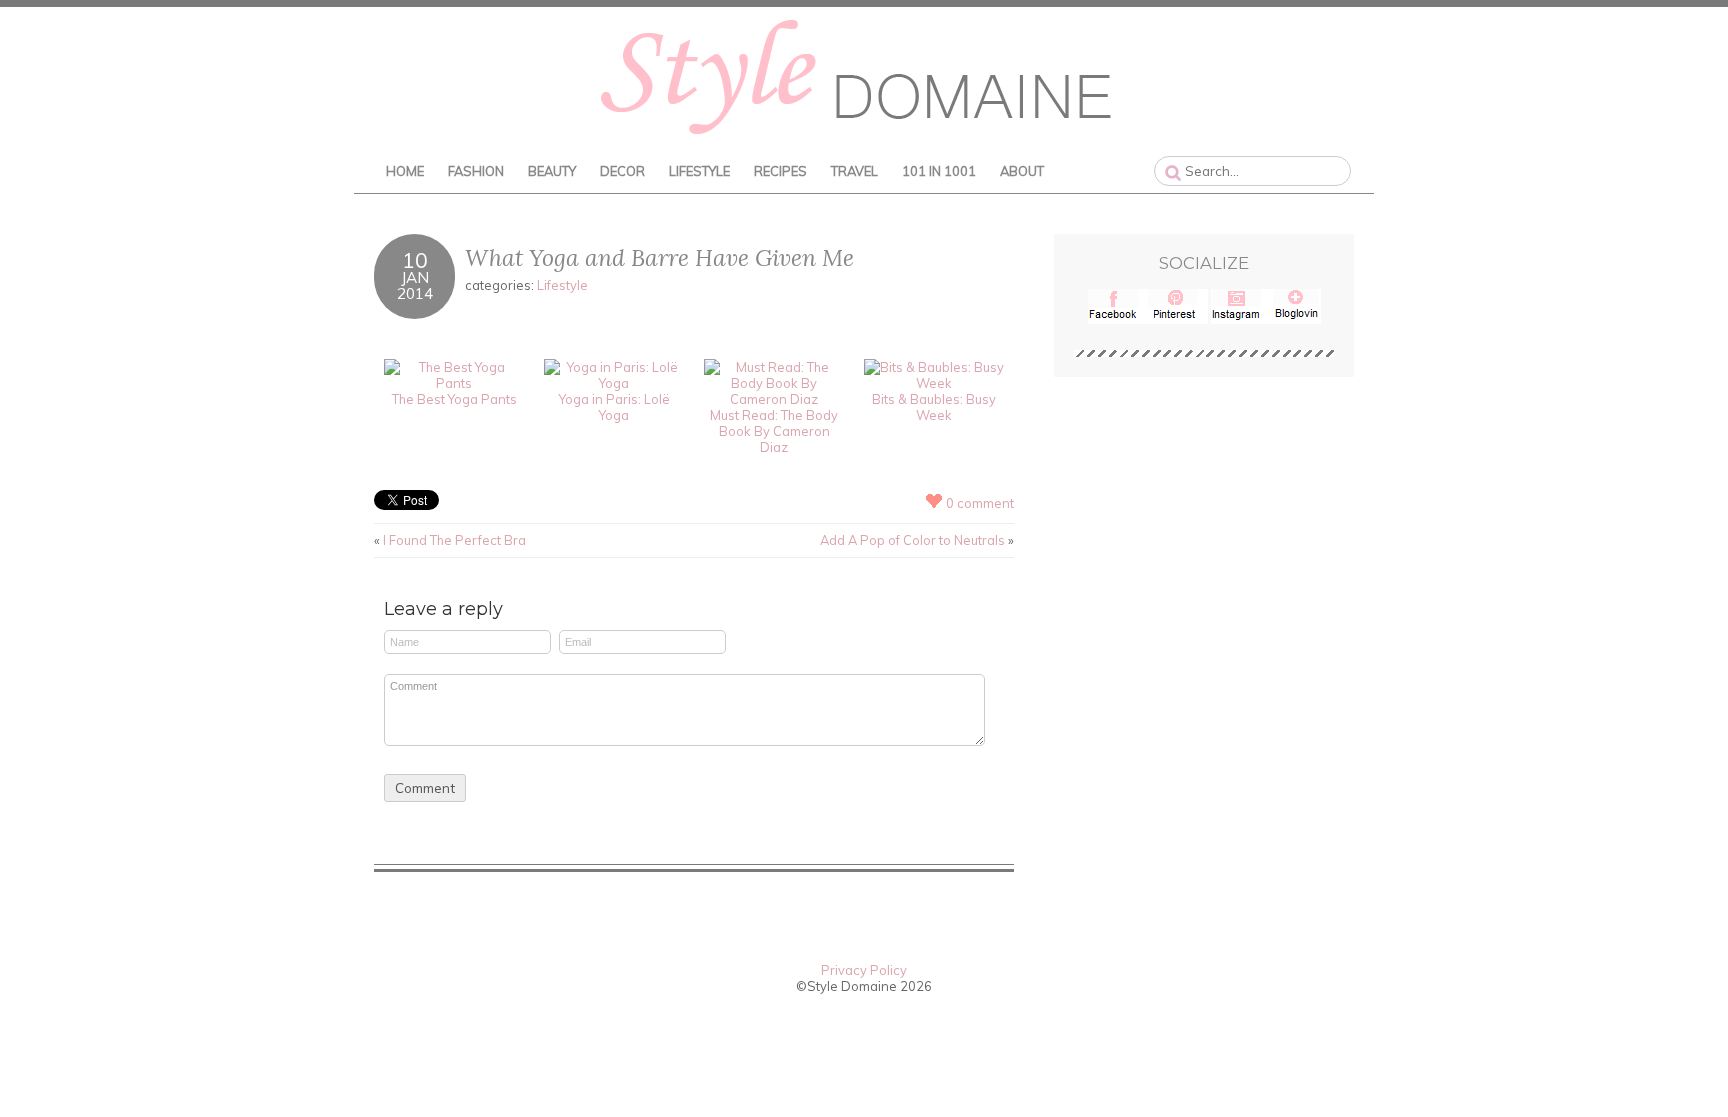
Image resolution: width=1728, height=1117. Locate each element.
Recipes (780, 171)
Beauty (552, 171)
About (1022, 171)
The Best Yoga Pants (454, 399)
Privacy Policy (864, 970)
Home (405, 171)
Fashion (476, 171)
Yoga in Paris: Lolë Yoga (614, 407)
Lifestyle (699, 171)
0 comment (980, 503)
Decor (622, 171)
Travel (854, 171)
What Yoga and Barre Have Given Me (659, 257)
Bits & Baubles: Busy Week (934, 407)
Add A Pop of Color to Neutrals (912, 540)
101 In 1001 (939, 171)
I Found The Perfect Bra (454, 540)
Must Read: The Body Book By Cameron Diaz (774, 431)
